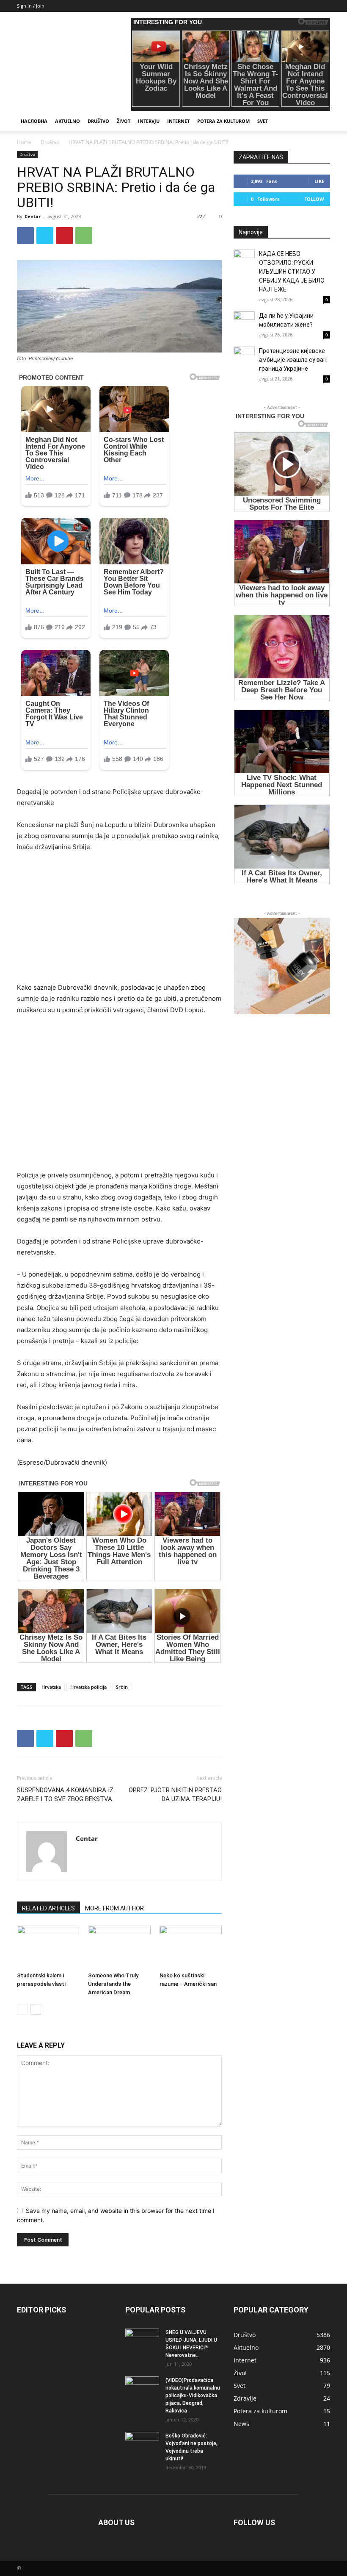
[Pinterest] (64, 236)
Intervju (149, 121)
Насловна (34, 121)
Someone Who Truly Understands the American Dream (113, 1984)
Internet (178, 121)
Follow (314, 199)
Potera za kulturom (223, 121)
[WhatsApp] (84, 236)
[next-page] (36, 2009)
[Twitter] (45, 236)
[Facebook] (25, 236)
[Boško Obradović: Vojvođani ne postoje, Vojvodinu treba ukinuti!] (142, 2444)
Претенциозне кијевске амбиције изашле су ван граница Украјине (293, 360)
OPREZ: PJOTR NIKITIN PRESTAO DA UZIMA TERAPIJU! (175, 1795)
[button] (320, 121)
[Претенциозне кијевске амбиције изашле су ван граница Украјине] (244, 357)
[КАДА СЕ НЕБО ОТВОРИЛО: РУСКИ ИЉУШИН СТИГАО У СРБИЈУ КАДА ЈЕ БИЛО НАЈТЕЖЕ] (244, 260)
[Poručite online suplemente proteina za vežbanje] (282, 966)
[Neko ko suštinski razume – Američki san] (191, 1947)
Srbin (122, 1687)
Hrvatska (51, 1687)
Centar (33, 216)
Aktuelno (67, 121)
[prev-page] (22, 2009)
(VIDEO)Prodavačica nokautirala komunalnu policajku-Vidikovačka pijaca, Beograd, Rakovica (193, 2396)
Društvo (98, 121)
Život (124, 121)
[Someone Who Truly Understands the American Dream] (119, 1947)
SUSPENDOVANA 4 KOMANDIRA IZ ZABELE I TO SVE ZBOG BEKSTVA (65, 1795)
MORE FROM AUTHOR (114, 1908)
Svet (263, 121)
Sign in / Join (31, 6)
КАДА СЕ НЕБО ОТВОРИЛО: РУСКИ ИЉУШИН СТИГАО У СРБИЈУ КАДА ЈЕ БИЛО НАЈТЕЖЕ (292, 272)
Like (319, 181)
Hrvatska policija (88, 1687)
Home (24, 142)
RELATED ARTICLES (48, 1908)
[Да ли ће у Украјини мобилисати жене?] (244, 322)
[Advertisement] (119, 923)
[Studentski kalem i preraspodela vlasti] (48, 1947)
